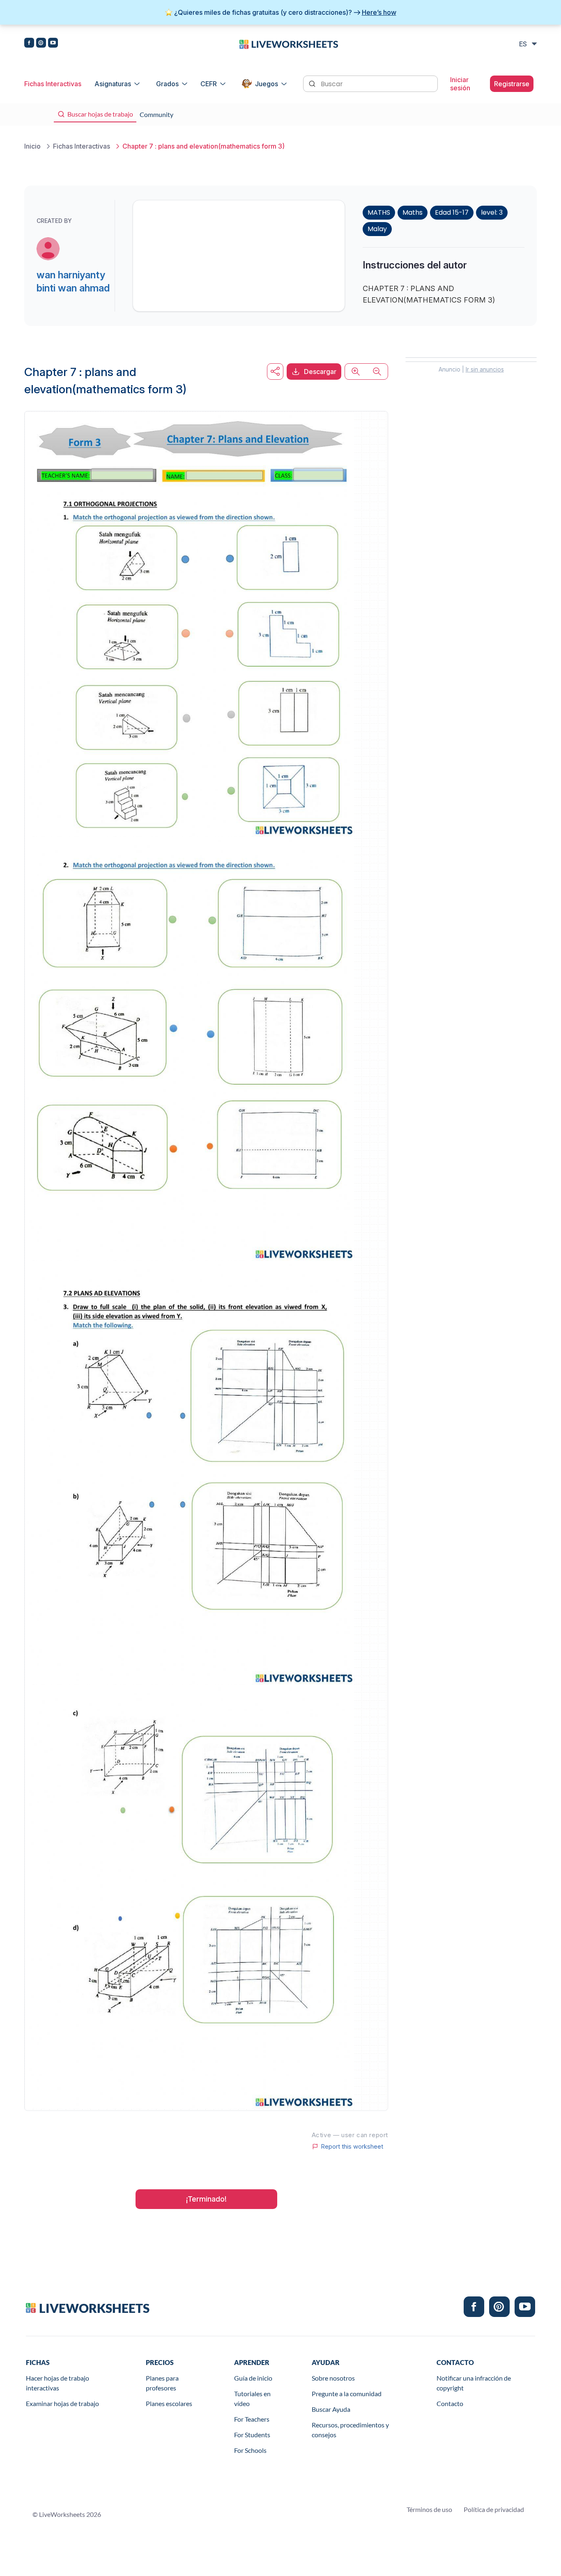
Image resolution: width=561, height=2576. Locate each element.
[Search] (313, 83)
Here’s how (379, 12)
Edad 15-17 (452, 212)
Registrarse (512, 84)
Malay (377, 229)
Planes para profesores (162, 2383)
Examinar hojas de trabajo (62, 2403)
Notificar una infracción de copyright (474, 2383)
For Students (252, 2435)
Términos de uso (429, 2509)
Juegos (267, 84)
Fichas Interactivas (53, 84)
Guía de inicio (253, 2378)
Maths (413, 212)
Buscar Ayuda (331, 2409)
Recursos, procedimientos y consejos (350, 2430)
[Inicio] (289, 44)
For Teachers (252, 2419)
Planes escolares (169, 2403)
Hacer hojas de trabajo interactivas (57, 2383)
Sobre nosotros (333, 2378)
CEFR (209, 84)
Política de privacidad (494, 2509)
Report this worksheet (352, 2147)
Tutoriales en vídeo (252, 2398)
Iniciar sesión (460, 84)
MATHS (379, 212)
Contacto (450, 2403)
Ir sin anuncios (485, 369)
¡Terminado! (206, 2199)
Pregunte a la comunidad (347, 2394)
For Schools (250, 2450)
